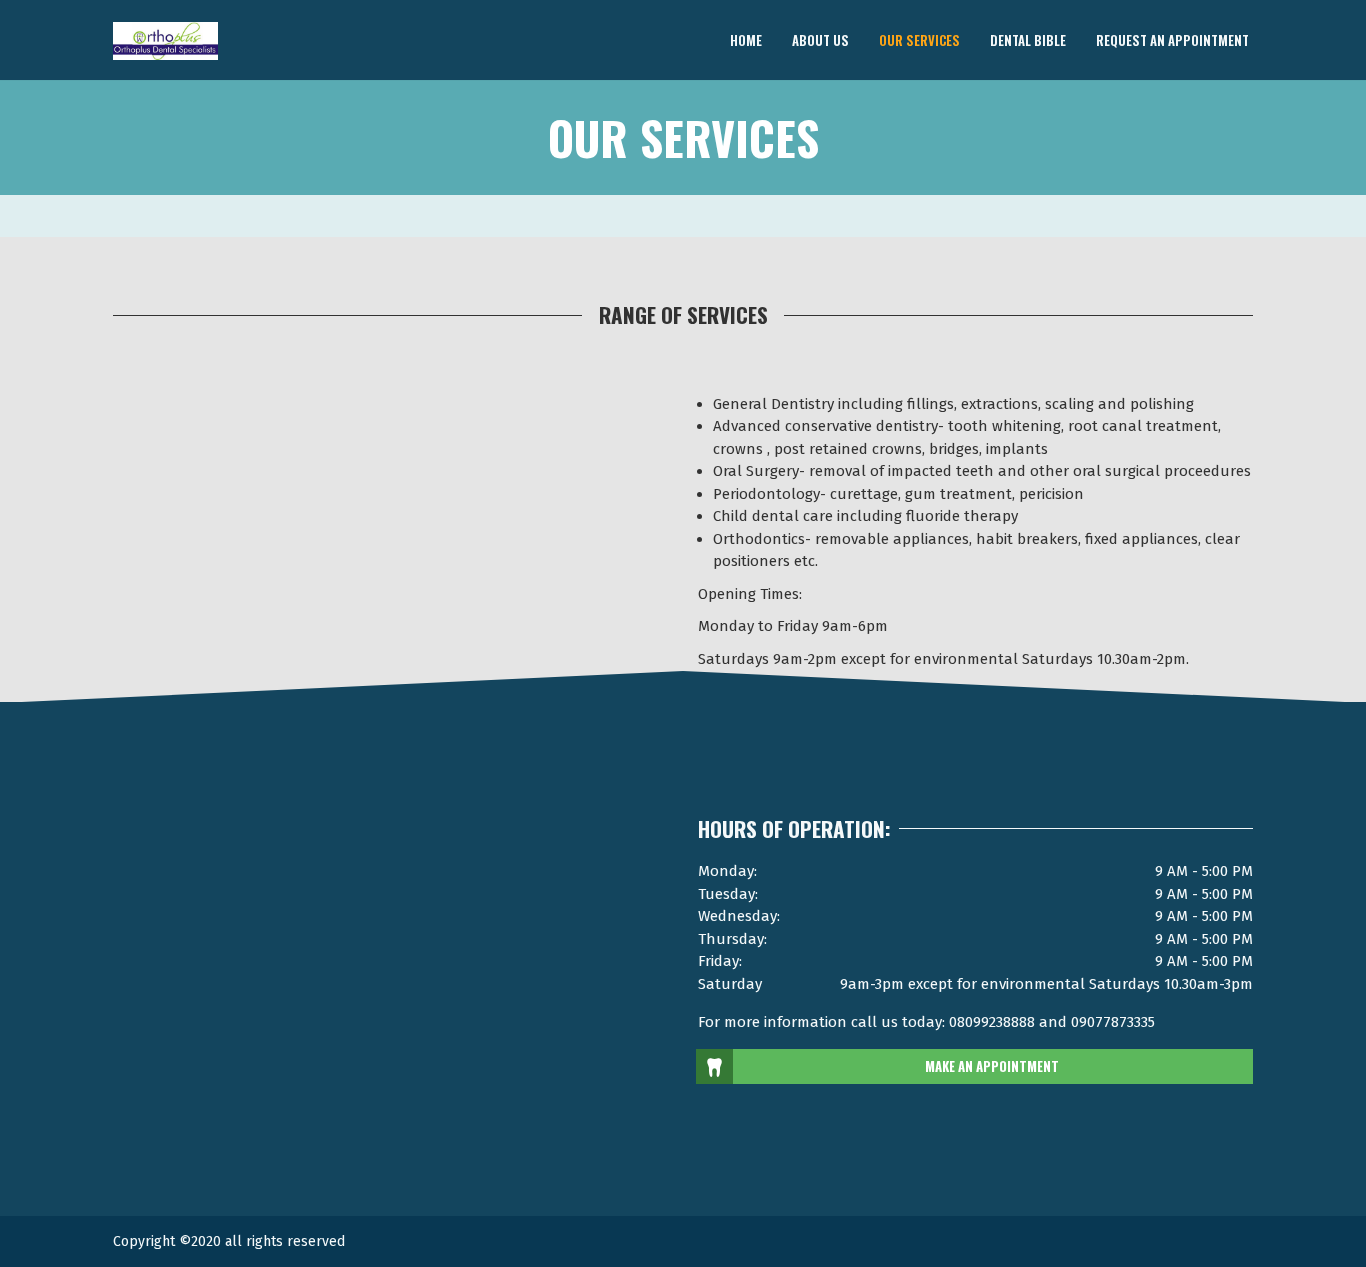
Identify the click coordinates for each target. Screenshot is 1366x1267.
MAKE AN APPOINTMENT (992, 1066)
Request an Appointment (1172, 39)
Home (746, 39)
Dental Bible (1028, 39)
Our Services (919, 39)
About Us (820, 39)
